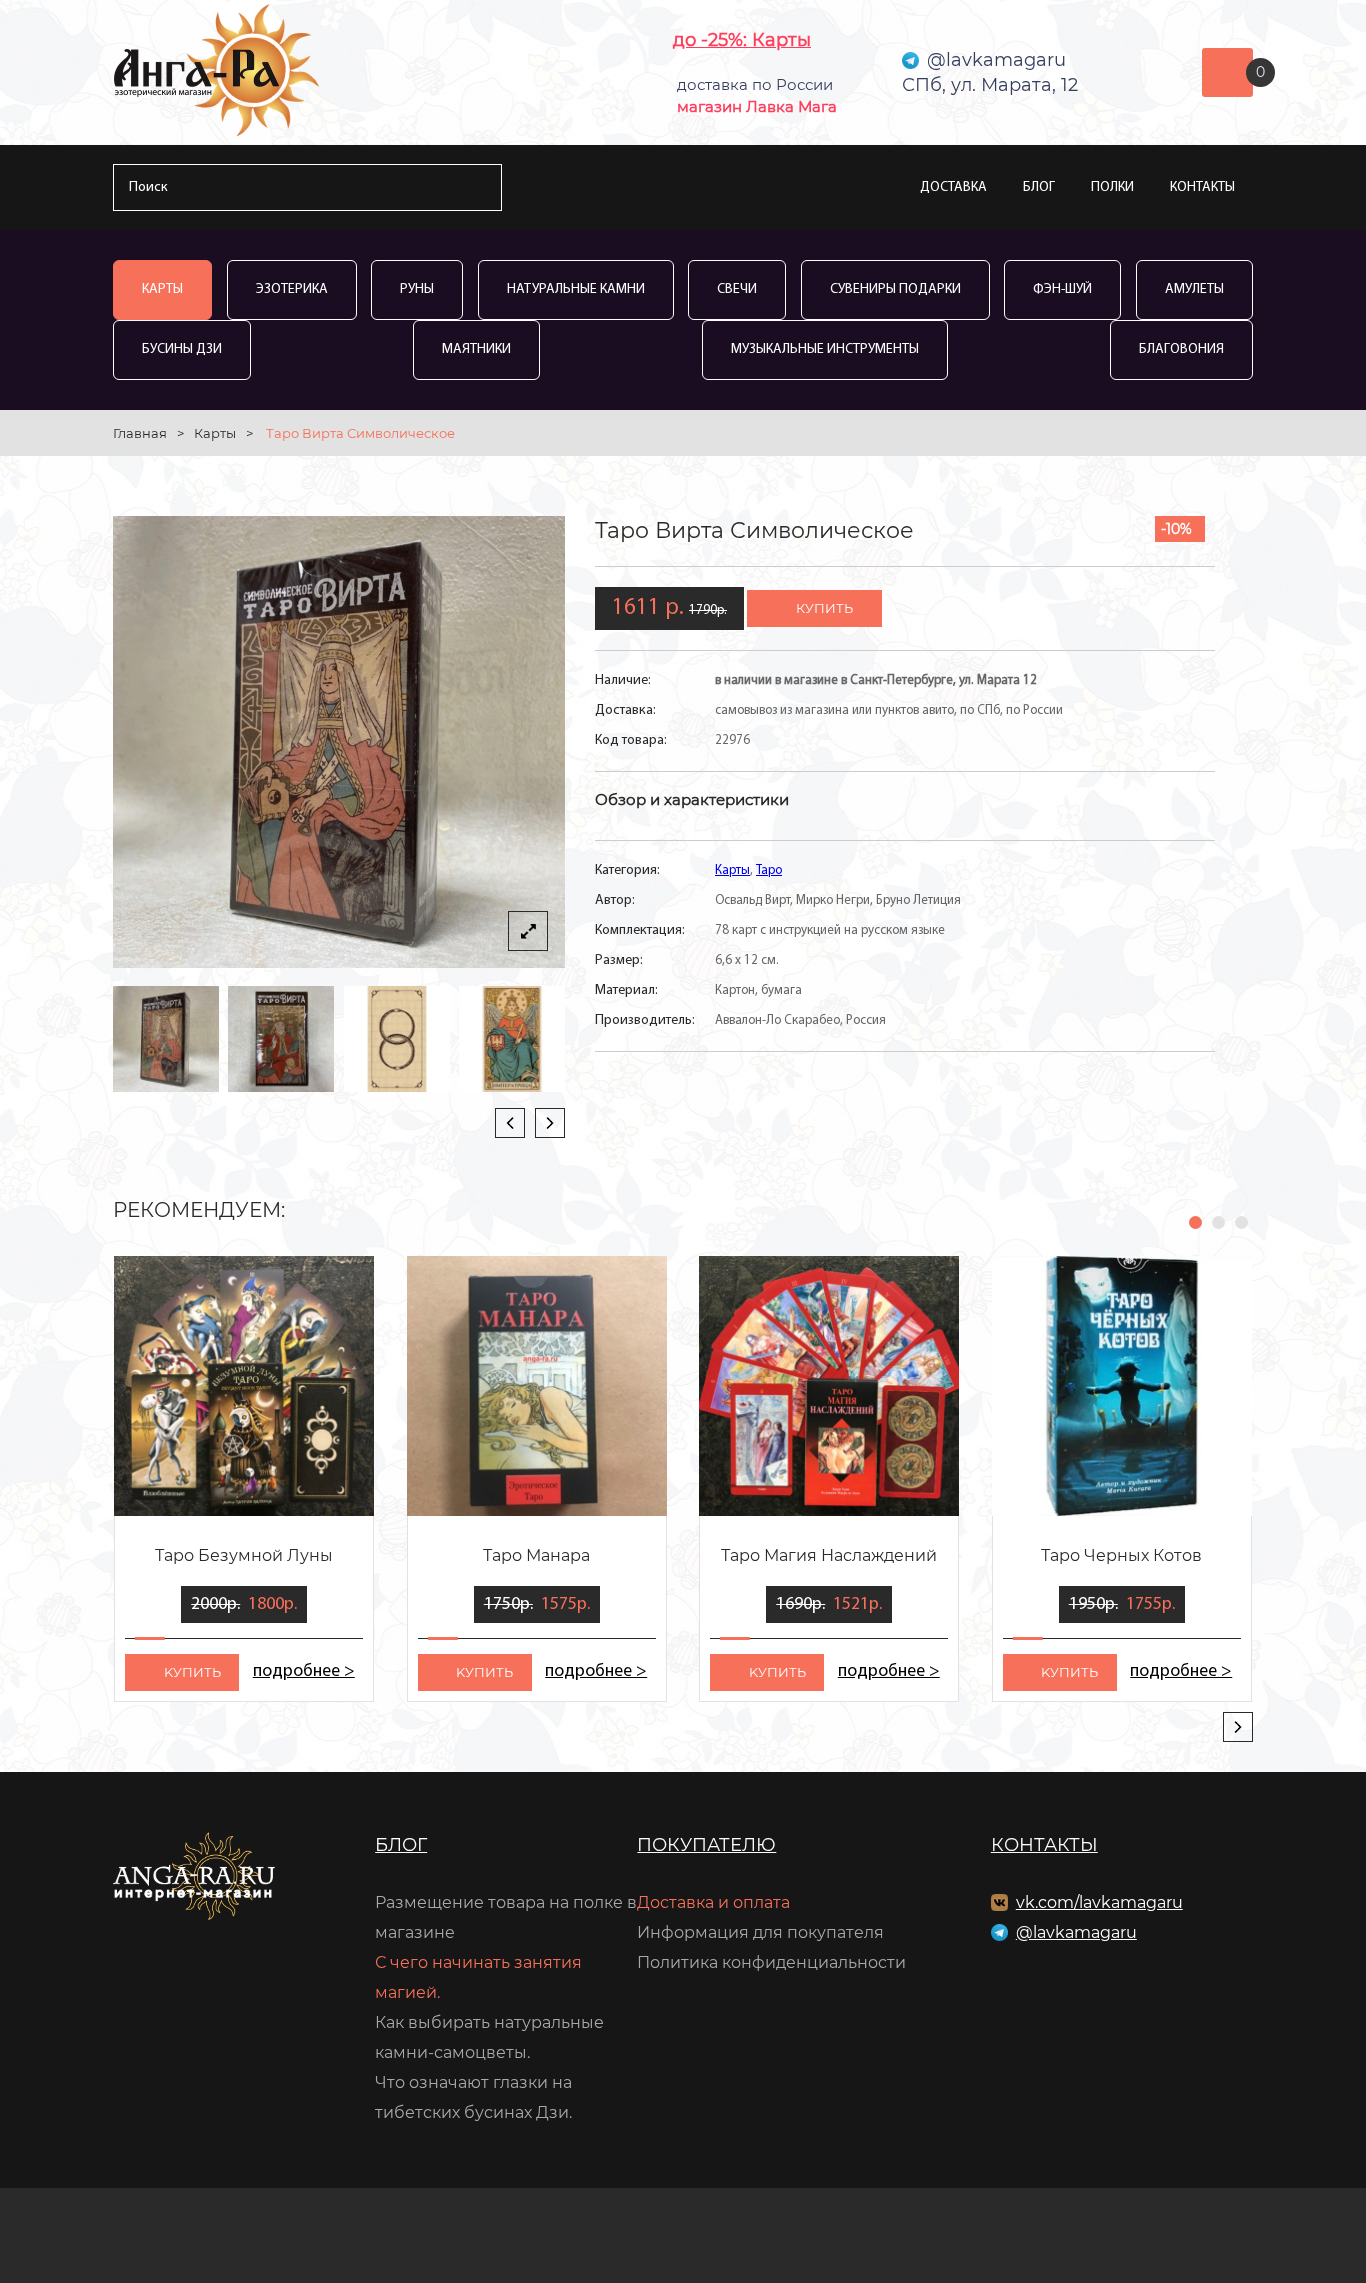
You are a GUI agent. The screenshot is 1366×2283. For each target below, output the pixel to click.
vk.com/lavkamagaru (1099, 1902)
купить (824, 608)
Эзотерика (292, 289)
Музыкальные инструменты (825, 349)
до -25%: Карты (742, 40)
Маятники (476, 349)
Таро (769, 870)
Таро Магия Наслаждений (829, 1555)
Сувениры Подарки (895, 289)
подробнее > (303, 1672)
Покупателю (706, 1845)
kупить (192, 1672)
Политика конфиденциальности (771, 1962)
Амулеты (1194, 289)
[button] (1195, 1222)
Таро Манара (536, 1555)
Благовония (1181, 349)
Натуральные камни (576, 289)
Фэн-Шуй (1062, 289)
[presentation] (510, 1123)
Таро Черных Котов (1121, 1555)
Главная (140, 433)
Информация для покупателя (760, 1932)
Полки (1112, 187)
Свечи (737, 289)
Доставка (953, 187)
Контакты (1202, 187)
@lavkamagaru (1076, 1932)
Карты (162, 289)
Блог (1039, 187)
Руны (417, 289)
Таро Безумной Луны (244, 1555)
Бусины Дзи (182, 349)
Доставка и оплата (713, 1902)
